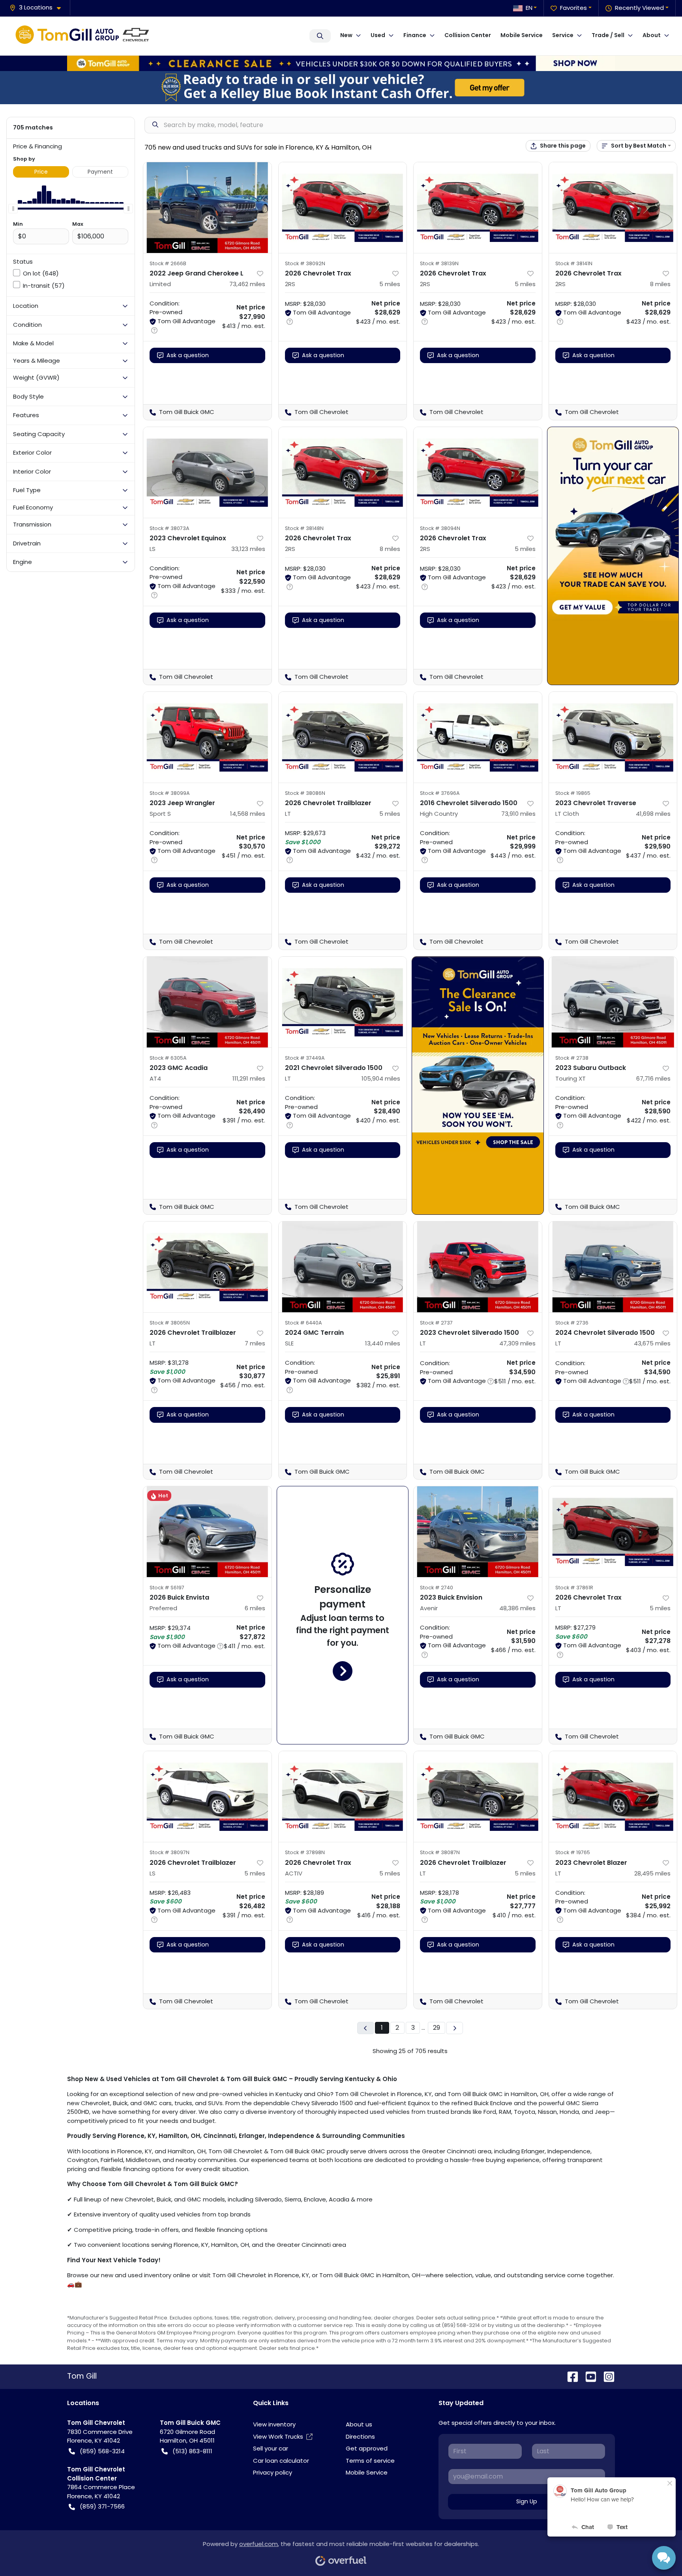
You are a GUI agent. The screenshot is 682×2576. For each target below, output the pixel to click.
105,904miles (381, 1078)
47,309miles (517, 1343)
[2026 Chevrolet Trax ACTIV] (343, 1797)
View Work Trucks (278, 2436)
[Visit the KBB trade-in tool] (341, 87)
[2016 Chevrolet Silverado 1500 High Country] (478, 737)
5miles (390, 284)
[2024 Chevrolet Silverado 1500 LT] (613, 1267)
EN (529, 8)
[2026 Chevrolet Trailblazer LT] (343, 737)
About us (359, 2424)
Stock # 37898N (305, 1852)
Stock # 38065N (170, 1323)
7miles (255, 1343)
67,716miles (653, 1078)
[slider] (13, 208)
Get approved (367, 2448)
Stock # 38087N (440, 1852)
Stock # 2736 (572, 1323)
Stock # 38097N (170, 1852)
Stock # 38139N (439, 263)
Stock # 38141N (574, 263)
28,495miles (652, 1873)
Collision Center (468, 35)
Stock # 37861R (574, 1588)
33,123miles (248, 549)
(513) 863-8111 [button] (192, 2451)
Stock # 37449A (305, 1058)
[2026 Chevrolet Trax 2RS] (343, 208)
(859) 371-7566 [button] (102, 2506)
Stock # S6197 (167, 1588)
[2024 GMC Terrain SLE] (343, 1267)
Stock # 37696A (440, 793)
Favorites (573, 8)
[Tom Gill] (85, 36)
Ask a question (188, 355)
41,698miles (653, 814)
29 (437, 2028)
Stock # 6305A (168, 1058)
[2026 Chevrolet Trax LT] (613, 1532)
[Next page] (455, 2028)
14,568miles (248, 814)
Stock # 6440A (304, 1323)
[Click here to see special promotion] (341, 63)
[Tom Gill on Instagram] (606, 2376)
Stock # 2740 (437, 1588)
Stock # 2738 (572, 1058)
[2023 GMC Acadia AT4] (207, 1002)
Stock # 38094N (440, 528)
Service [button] (563, 35)
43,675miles (652, 1343)
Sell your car (271, 2448)
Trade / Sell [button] (608, 35)
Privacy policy (273, 2472)
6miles (255, 1608)
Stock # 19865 (573, 793)
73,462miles (247, 284)
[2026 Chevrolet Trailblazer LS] (207, 1797)
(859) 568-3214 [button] (102, 2451)
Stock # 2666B (168, 263)
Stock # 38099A (170, 793)
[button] (38, 8)
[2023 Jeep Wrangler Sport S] (207, 737)
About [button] (652, 35)
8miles (660, 284)
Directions (360, 2436)
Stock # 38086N (305, 793)
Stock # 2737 (436, 1323)
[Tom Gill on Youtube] (588, 2376)
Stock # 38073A (170, 528)
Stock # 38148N (304, 528)
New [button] (346, 35)
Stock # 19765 (573, 1852)
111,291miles (249, 1078)
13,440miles (383, 1343)
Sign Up (527, 2501)
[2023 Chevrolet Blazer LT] (613, 1797)
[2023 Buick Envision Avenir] (478, 1532)
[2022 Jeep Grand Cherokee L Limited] (207, 208)
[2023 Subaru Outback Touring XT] (613, 1002)
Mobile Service (522, 35)
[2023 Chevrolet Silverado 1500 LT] (478, 1267)
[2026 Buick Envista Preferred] (207, 1532)
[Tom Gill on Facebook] (570, 2376)
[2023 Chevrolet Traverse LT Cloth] (613, 737)
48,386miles (517, 1608)
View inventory (274, 2424)
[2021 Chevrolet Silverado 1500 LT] (343, 1002)
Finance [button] (415, 35)
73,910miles (518, 814)
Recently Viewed (639, 8)
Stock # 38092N (305, 263)
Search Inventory (320, 36)
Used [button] (378, 35)
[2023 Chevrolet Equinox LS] (207, 472)
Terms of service (370, 2461)
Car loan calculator (281, 2461)
